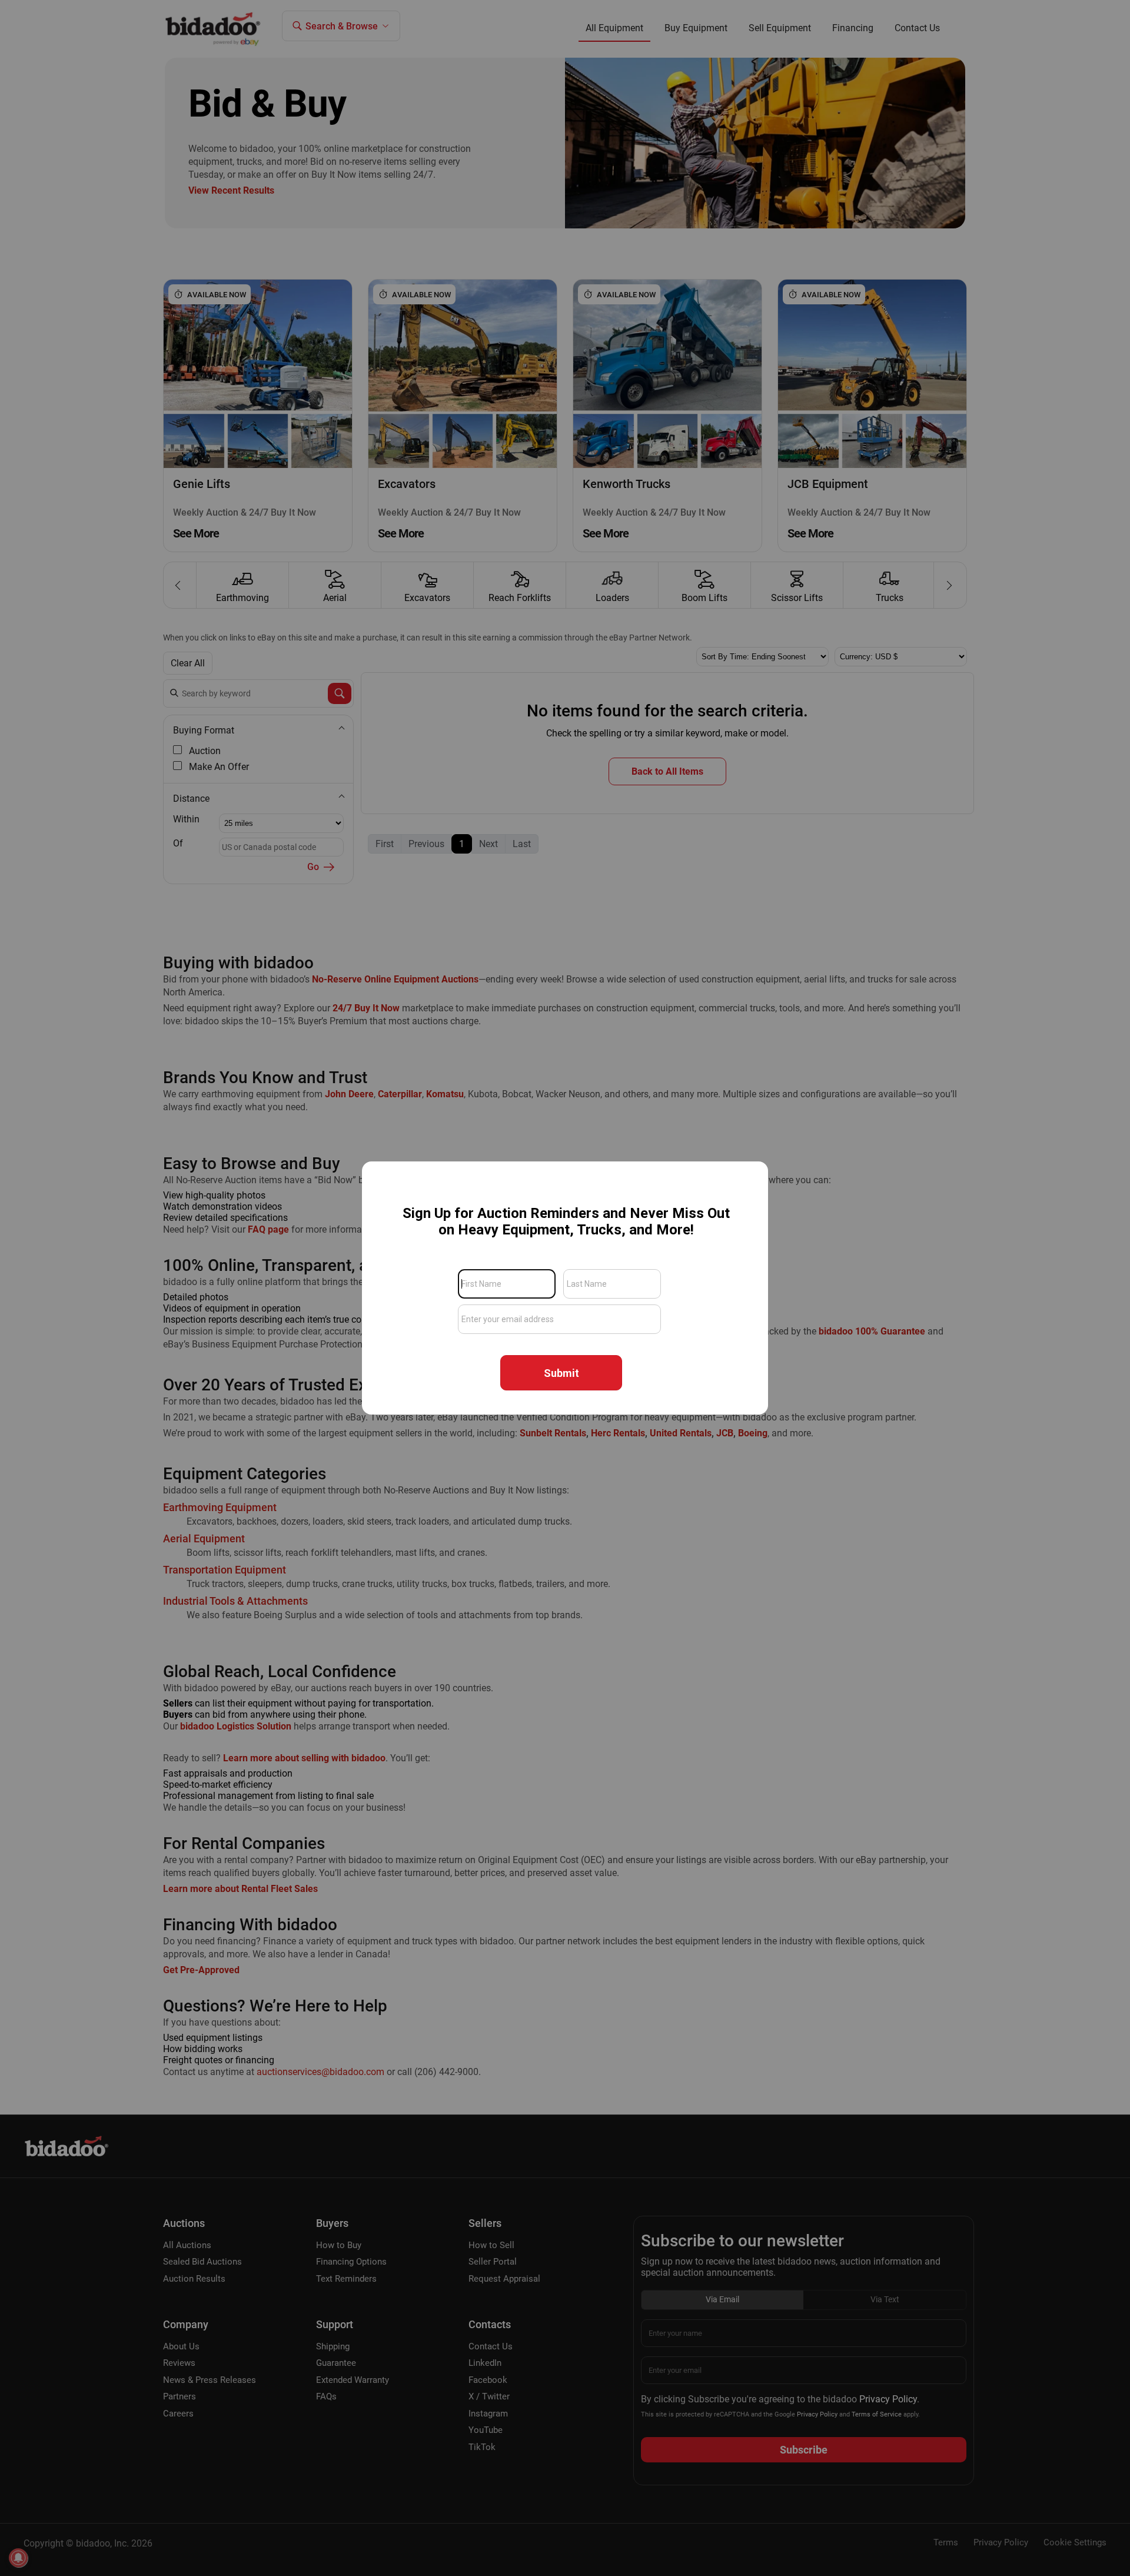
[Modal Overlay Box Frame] (565, 1288)
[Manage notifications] (18, 2558)
